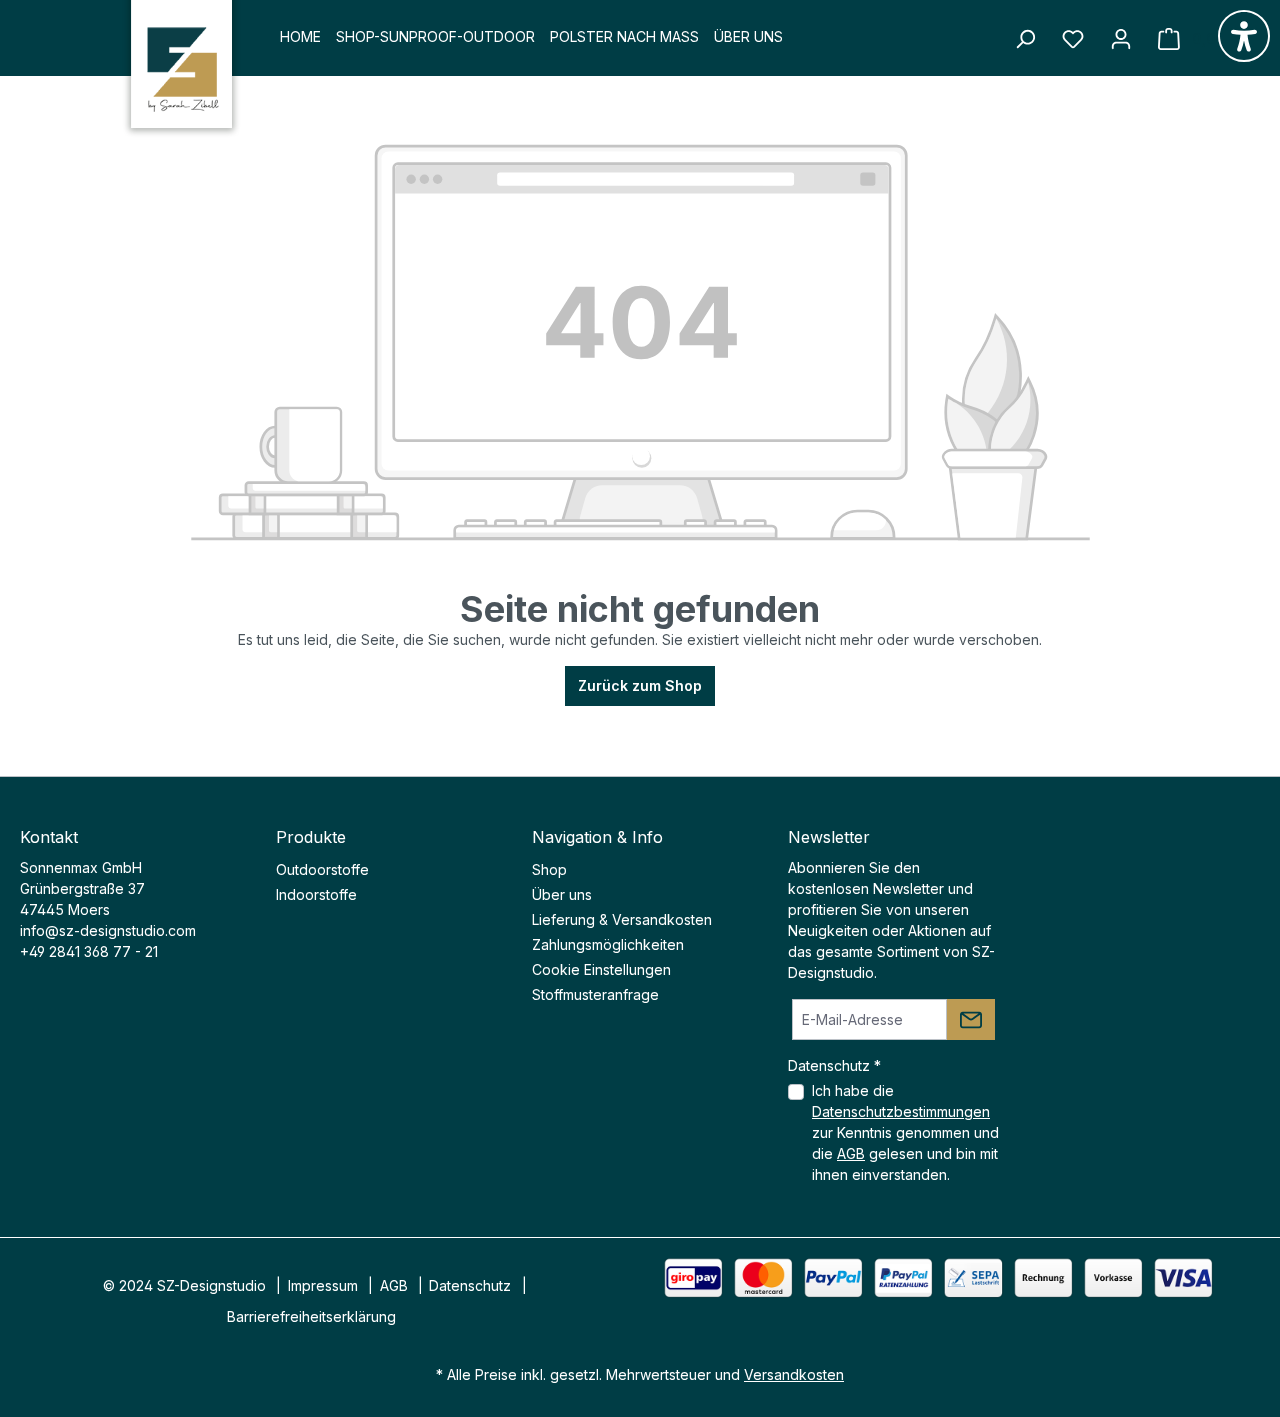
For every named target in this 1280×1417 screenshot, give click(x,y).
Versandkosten (794, 1374)
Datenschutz (470, 1285)
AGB (851, 1153)
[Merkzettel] (1073, 39)
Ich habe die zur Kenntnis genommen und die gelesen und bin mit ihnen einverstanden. (905, 1132)
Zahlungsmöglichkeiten (608, 944)
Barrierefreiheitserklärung (311, 1316)
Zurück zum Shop (640, 685)
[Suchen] (1025, 39)
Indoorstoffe (316, 894)
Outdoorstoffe (322, 869)
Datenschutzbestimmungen (901, 1111)
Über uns (562, 894)
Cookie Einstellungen (601, 969)
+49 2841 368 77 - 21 (89, 951)
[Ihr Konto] (1121, 39)
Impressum (323, 1285)
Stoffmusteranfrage (595, 994)
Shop (549, 869)
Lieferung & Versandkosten (622, 919)
